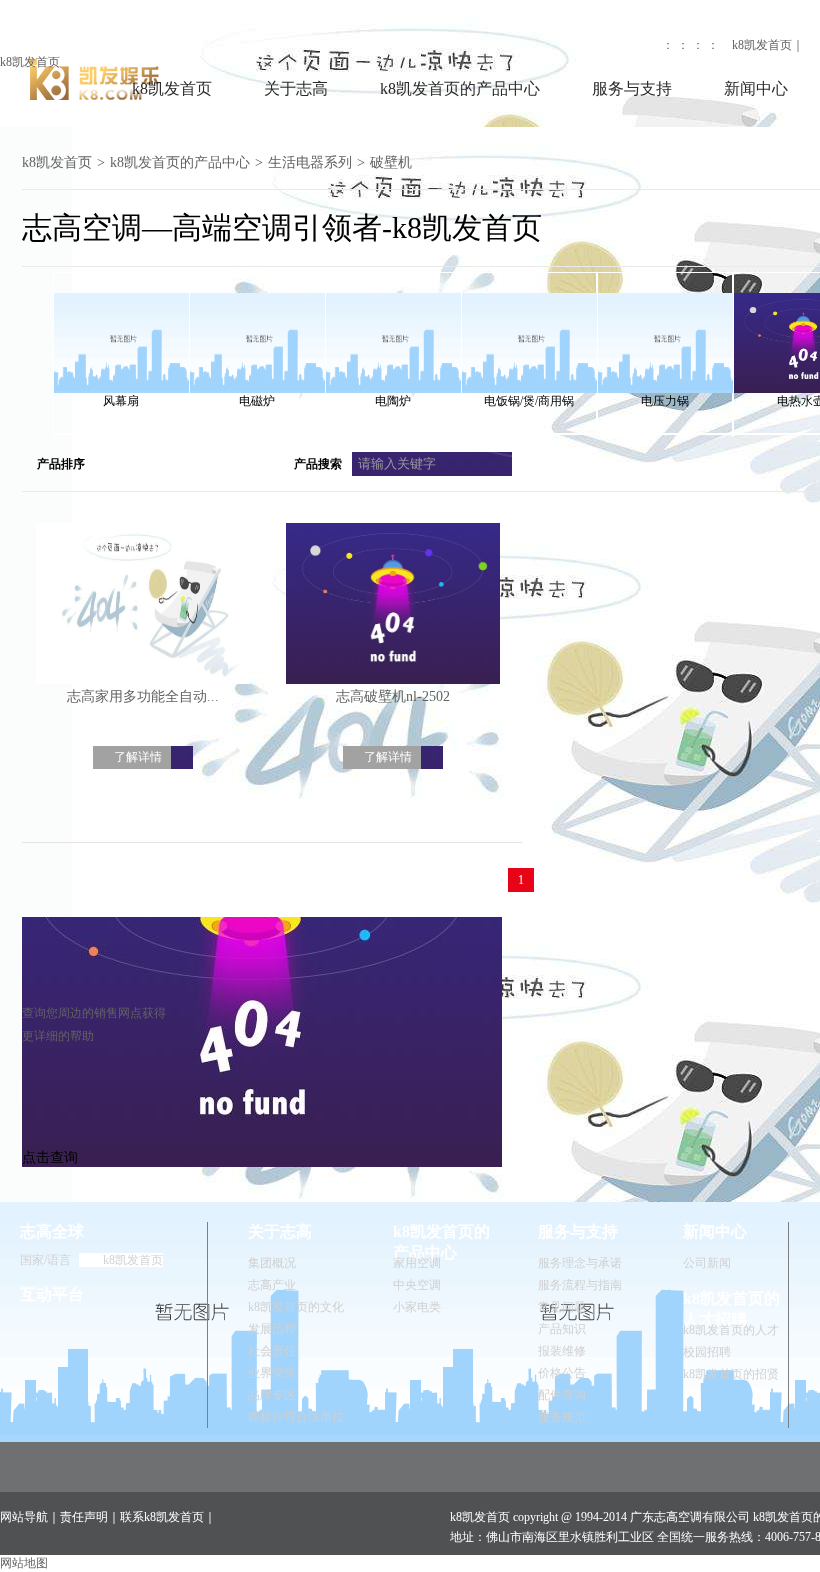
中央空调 (417, 1285)
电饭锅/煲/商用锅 (529, 401)
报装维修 (562, 1351)
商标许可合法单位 (296, 1417)
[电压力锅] (665, 333)
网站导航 (24, 1517)
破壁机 (391, 162)
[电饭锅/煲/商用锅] (529, 333)
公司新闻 (707, 1263)
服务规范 (562, 1417)
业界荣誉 (272, 1373)
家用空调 (417, 1263)
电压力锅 (665, 401)
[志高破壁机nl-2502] (392, 605)
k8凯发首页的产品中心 (460, 88)
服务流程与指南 (580, 1285)
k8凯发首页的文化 (296, 1307)
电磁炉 (257, 401)
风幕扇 (121, 401)
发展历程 (272, 1329)
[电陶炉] (393, 333)
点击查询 (50, 1157)
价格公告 (562, 1373)
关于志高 (296, 88)
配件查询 (562, 1395)
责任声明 (84, 1517)
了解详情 (138, 757)
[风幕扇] (121, 333)
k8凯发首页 (30, 62)
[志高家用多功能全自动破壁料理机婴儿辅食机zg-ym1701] (142, 605)
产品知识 (562, 1329)
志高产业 (272, 1285)
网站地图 (24, 1563)
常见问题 (562, 1307)
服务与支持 (632, 88)
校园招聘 (707, 1352)
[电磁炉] (257, 333)
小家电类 (417, 1307)
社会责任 (272, 1351)
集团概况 (272, 1263)
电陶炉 (393, 401)
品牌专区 (272, 1395)
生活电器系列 (310, 162)
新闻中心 (756, 88)
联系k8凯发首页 (162, 1517)
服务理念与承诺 (580, 1263)
